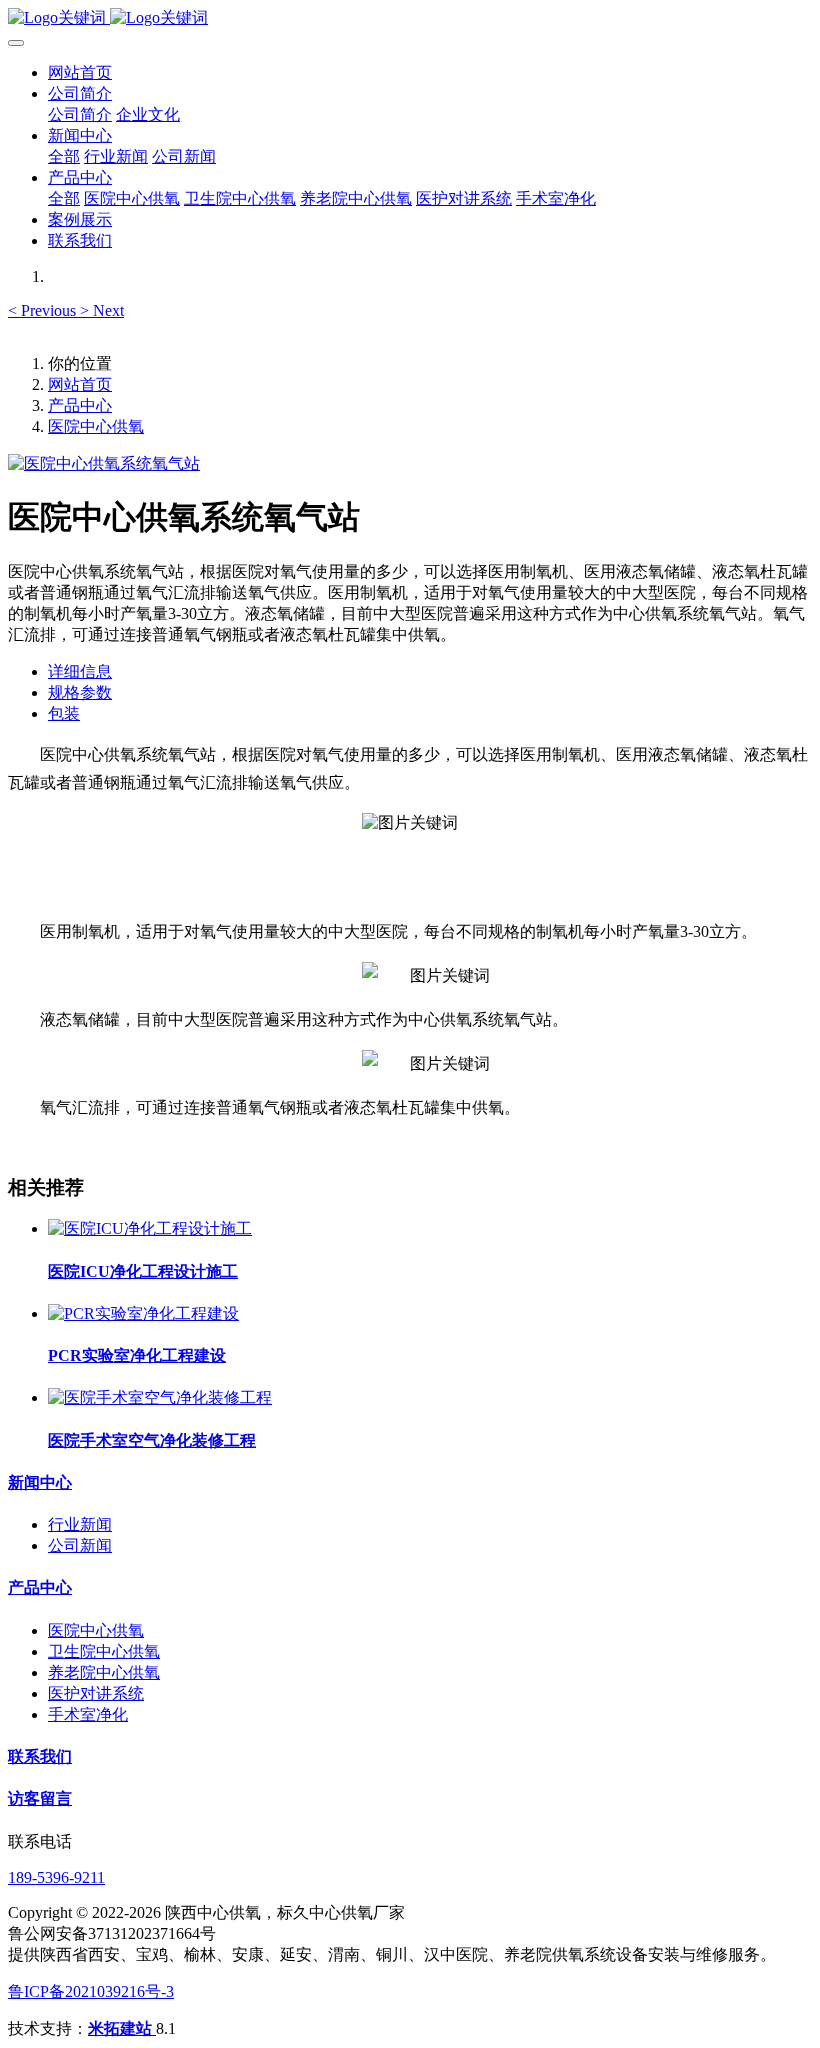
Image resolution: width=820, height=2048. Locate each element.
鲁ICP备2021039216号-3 (91, 1991)
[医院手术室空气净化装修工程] (160, 1397)
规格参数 (80, 692)
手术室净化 (88, 1714)
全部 (64, 156)
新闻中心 (40, 1482)
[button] (44, 310)
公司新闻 (80, 1545)
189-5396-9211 (56, 1877)
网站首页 (80, 72)
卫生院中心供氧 (104, 1651)
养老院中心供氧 (104, 1672)
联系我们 (40, 1756)
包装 (64, 713)
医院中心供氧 (96, 426)
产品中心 (80, 405)
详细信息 (80, 671)
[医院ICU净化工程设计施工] (150, 1228)
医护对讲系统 (96, 1693)
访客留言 (40, 1798)
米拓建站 (122, 2028)
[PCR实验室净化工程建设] (143, 1313)
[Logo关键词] (410, 18)
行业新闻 (80, 1524)
